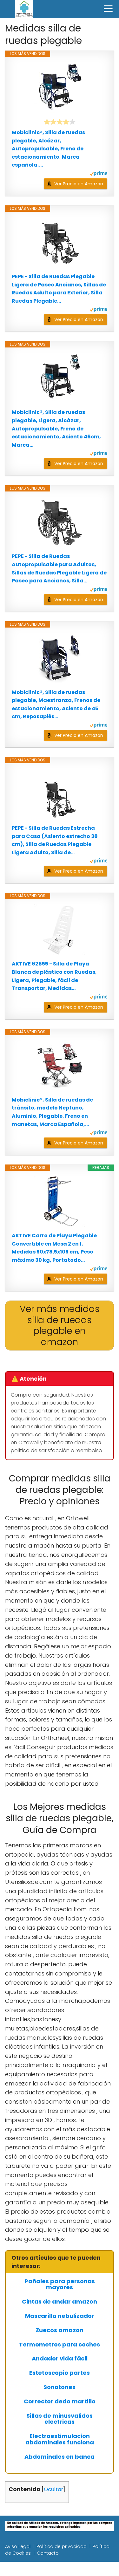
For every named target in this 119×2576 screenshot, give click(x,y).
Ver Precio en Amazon (79, 184)
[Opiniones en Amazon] (60, 122)
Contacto (48, 2553)
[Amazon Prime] (99, 174)
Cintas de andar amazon (60, 2302)
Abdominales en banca (60, 2457)
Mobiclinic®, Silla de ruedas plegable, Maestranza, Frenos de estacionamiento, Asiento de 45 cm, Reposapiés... (56, 704)
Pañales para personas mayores (60, 2284)
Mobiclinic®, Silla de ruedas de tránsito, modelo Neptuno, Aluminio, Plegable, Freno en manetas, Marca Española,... (52, 1112)
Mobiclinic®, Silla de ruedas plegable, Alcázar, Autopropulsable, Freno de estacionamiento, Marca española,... (48, 149)
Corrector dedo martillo (60, 2401)
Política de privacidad (62, 2546)
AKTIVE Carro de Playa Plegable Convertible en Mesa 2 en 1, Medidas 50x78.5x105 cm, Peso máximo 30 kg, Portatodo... (54, 1248)
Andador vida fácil (60, 2359)
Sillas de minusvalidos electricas (60, 2419)
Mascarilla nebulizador (60, 2316)
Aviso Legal (18, 2546)
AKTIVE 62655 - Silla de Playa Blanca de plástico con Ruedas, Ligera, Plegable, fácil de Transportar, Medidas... (54, 976)
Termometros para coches (60, 2345)
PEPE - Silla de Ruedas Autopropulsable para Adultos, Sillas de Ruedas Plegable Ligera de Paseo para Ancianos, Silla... (59, 568)
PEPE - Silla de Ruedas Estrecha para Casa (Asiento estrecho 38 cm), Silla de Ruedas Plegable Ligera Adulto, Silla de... (55, 840)
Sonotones (60, 2387)
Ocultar (53, 2489)
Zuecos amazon (60, 2330)
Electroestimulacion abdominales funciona (60, 2439)
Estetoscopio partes (60, 2373)
